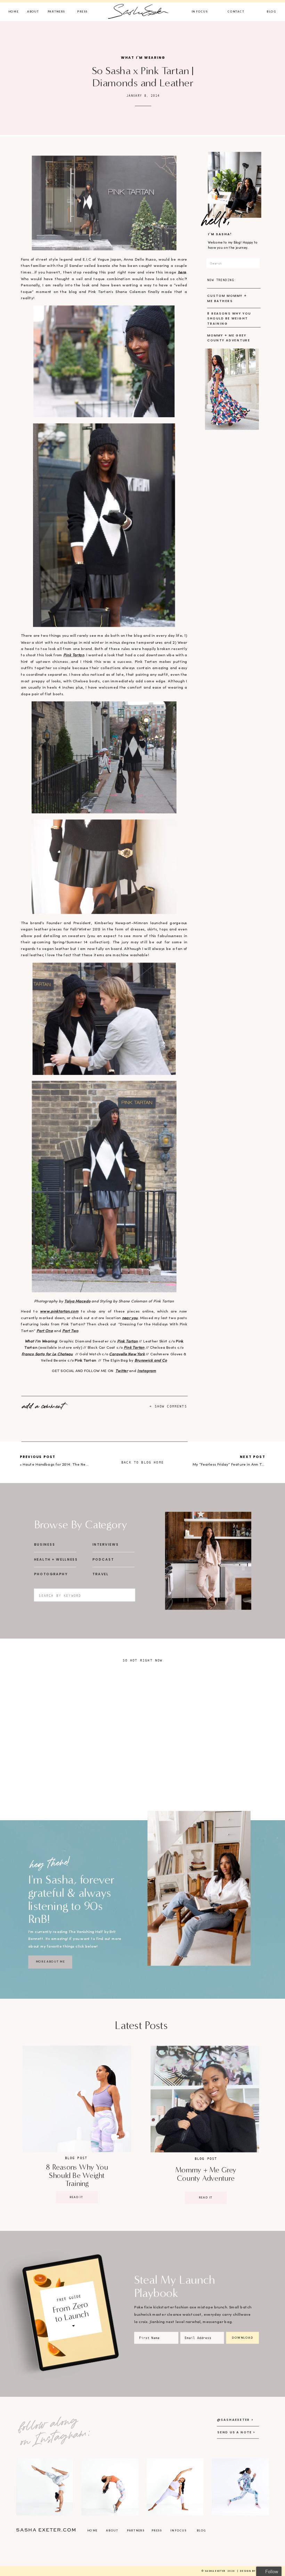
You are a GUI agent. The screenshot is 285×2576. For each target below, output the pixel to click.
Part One (45, 1331)
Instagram (147, 1371)
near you (130, 1318)
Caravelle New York (127, 1354)
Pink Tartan (74, 655)
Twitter (122, 1371)
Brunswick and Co (151, 1361)
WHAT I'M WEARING (143, 58)
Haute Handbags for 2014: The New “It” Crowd (66, 1465)
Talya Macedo (77, 1301)
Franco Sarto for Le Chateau (47, 1354)
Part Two (70, 1331)
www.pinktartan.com (59, 1312)
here (182, 272)
